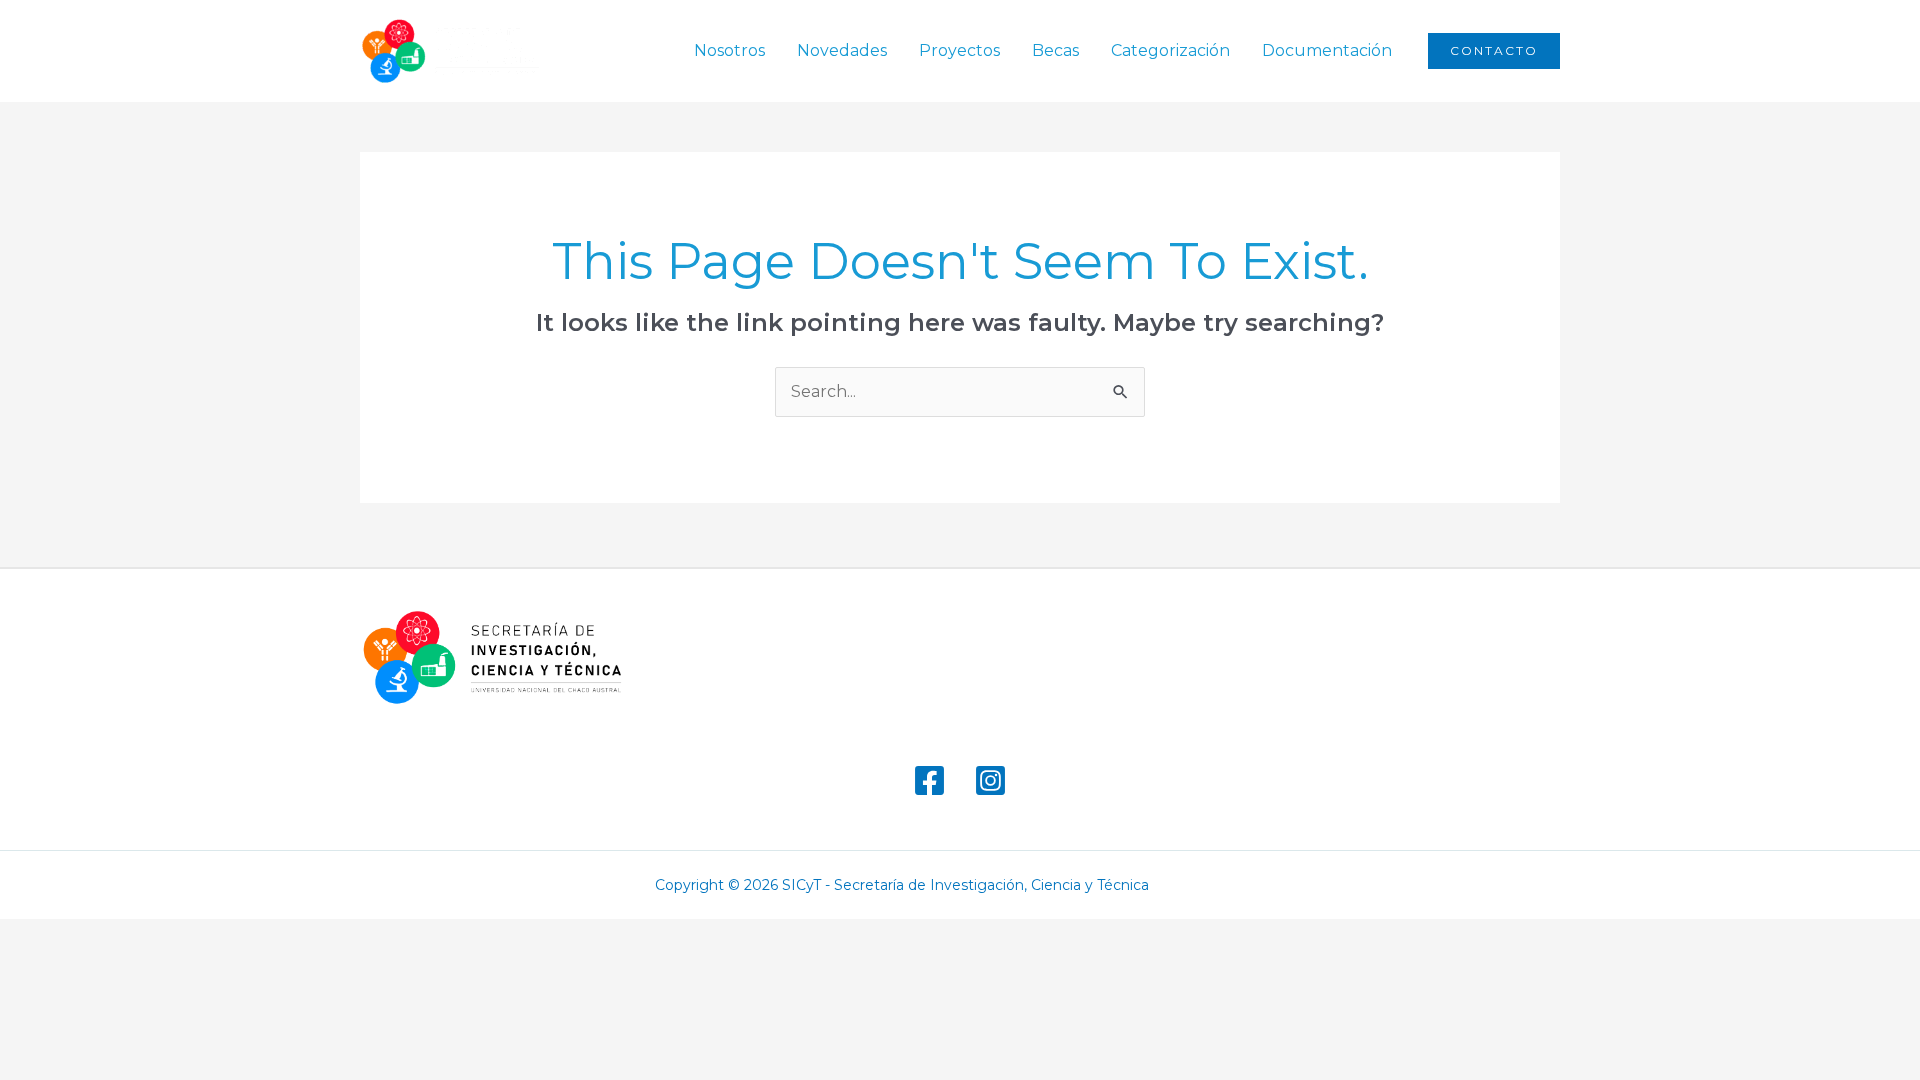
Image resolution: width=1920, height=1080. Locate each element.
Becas (1055, 50)
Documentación (1327, 50)
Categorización (1170, 50)
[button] (1494, 51)
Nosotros (729, 50)
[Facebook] (929, 780)
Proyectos (959, 50)
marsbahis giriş (1213, 885)
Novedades (842, 50)
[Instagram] (990, 780)
